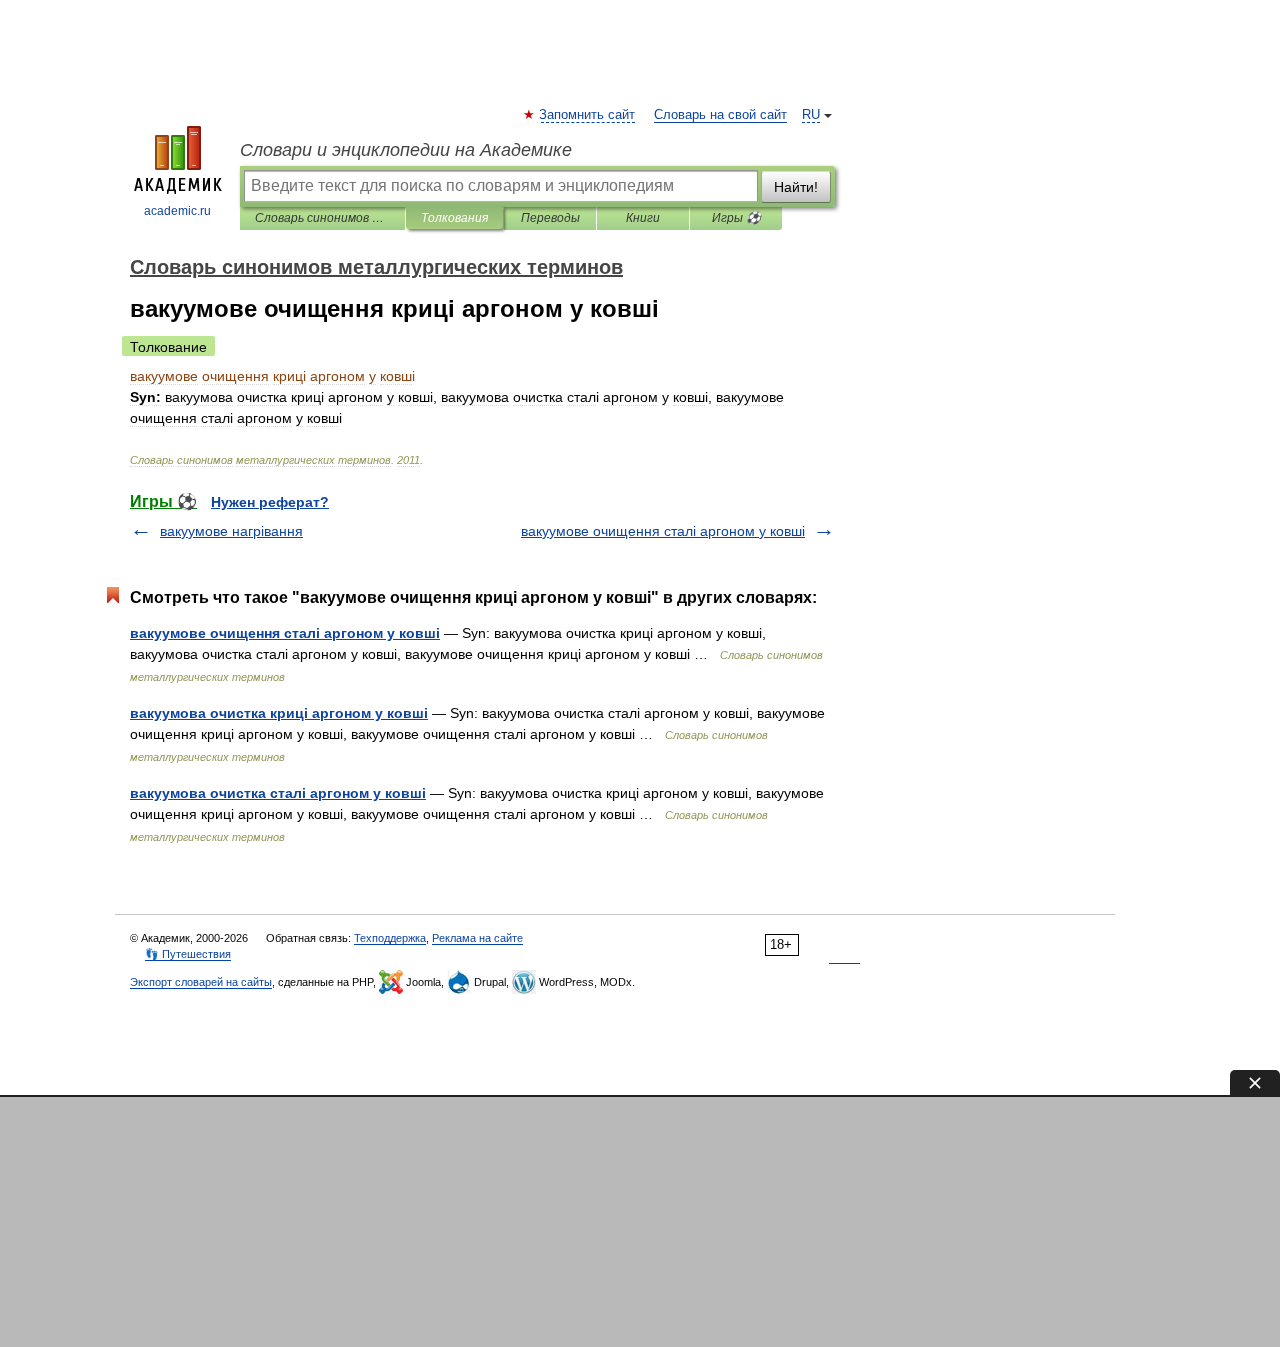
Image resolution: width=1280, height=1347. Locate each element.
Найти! (796, 187)
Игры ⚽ (736, 218)
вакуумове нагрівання (231, 531)
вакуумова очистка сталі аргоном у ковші (278, 793)
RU (811, 115)
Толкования (454, 218)
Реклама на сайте (477, 938)
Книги (643, 218)
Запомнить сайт (588, 115)
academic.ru (177, 211)
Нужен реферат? (270, 502)
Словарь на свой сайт (720, 115)
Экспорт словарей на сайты (201, 982)
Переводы (550, 218)
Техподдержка (390, 938)
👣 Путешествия (188, 954)
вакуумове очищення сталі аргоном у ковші (663, 531)
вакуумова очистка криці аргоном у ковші (279, 713)
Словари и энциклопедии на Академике (406, 150)
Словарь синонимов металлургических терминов (322, 218)
